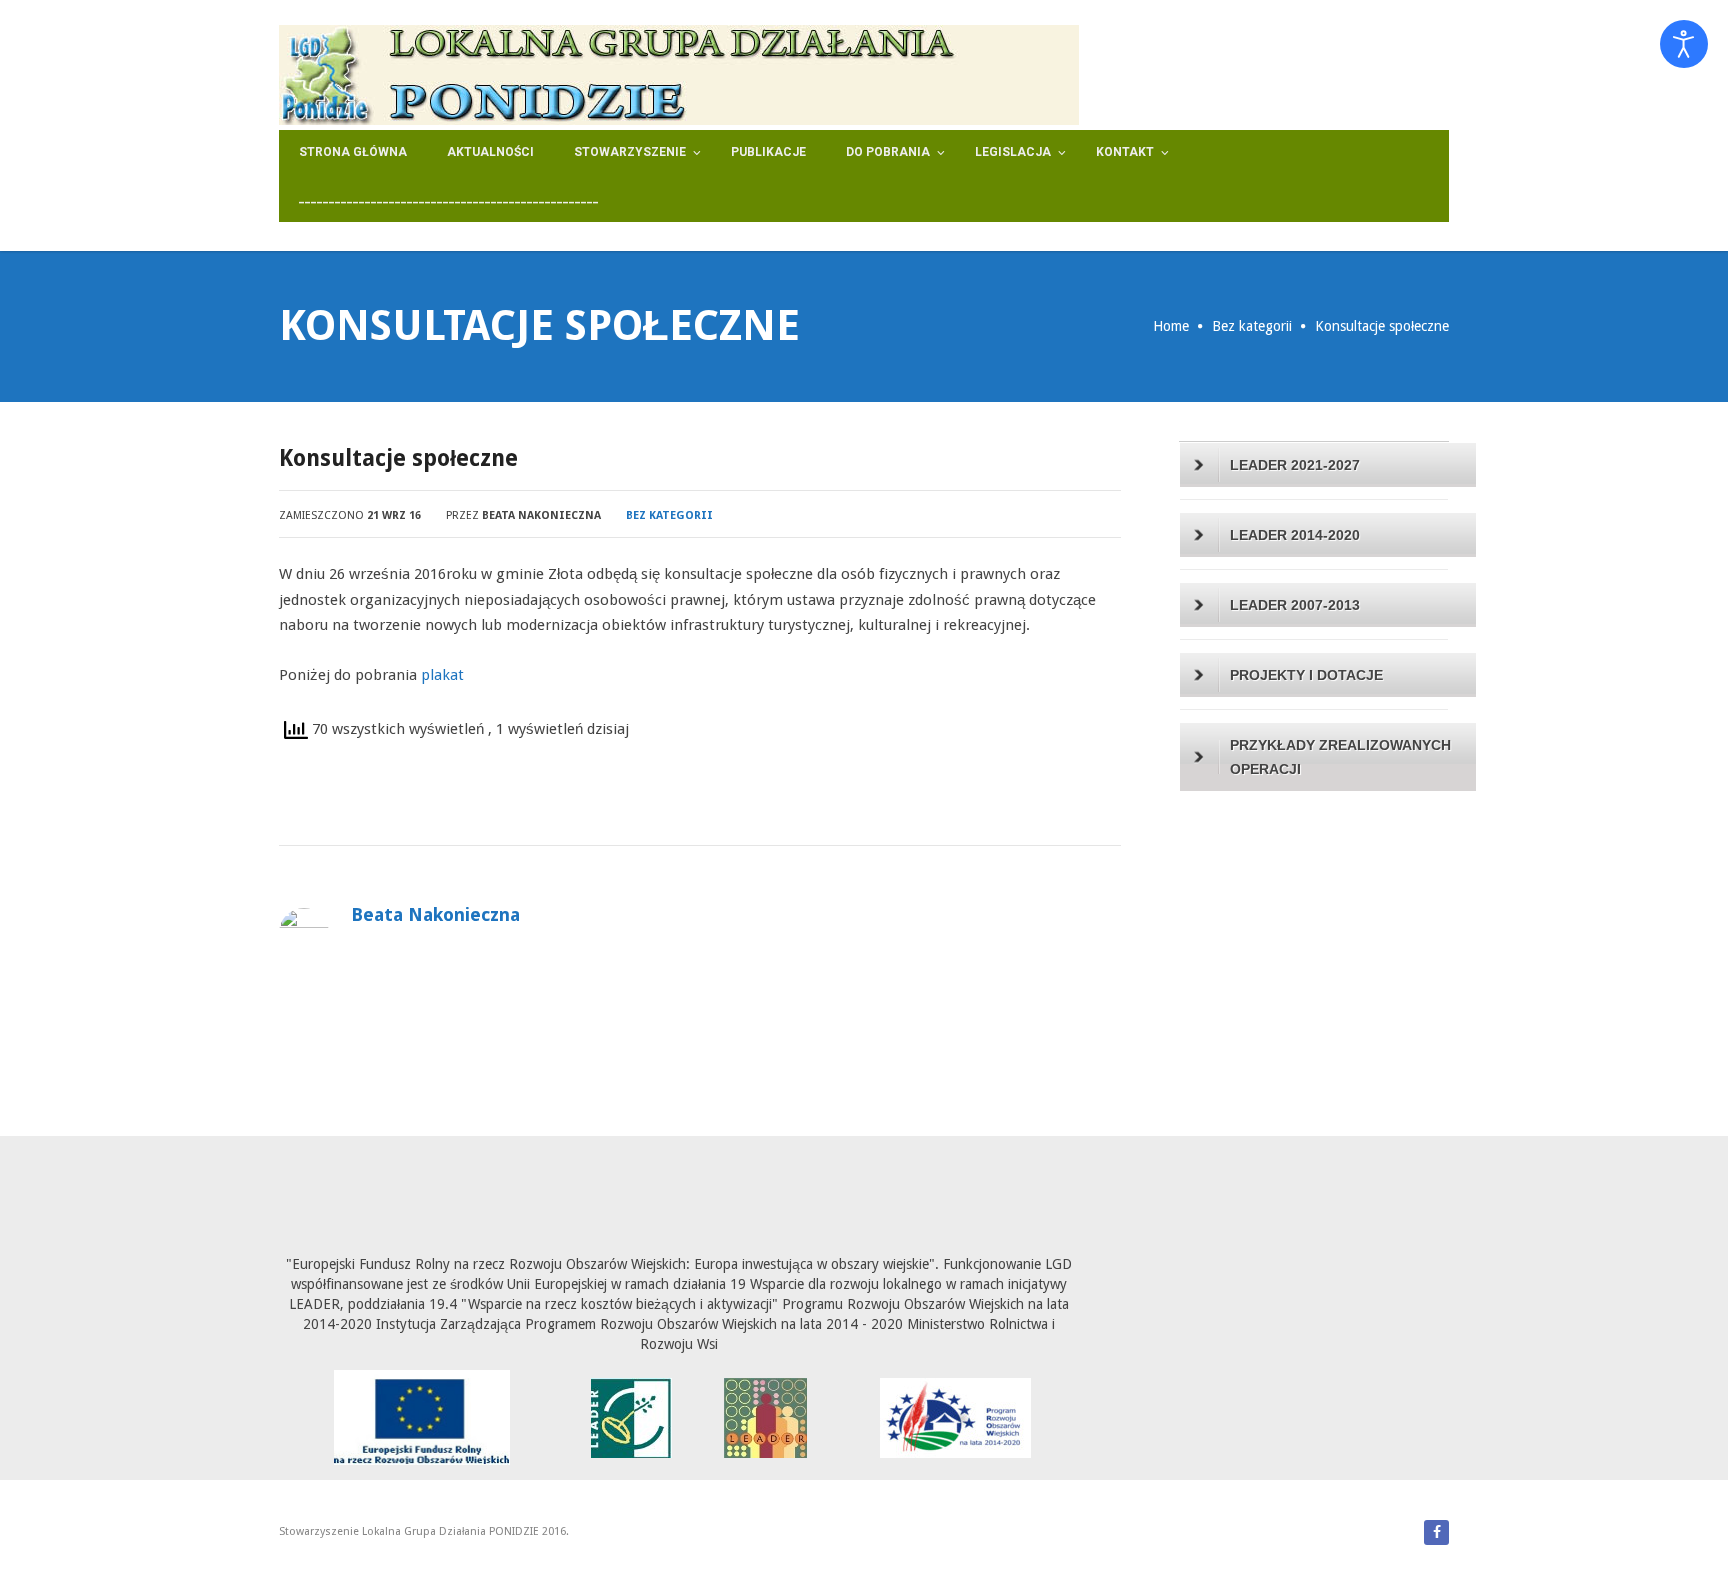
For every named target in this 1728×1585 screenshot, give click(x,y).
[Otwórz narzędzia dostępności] (1684, 44)
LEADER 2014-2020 (1295, 535)
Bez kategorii (1252, 326)
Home (1171, 326)
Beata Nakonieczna (541, 515)
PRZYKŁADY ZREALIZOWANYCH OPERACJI (1340, 757)
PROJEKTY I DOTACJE (1306, 675)
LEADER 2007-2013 (1295, 605)
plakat (442, 675)
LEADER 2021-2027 (1295, 465)
